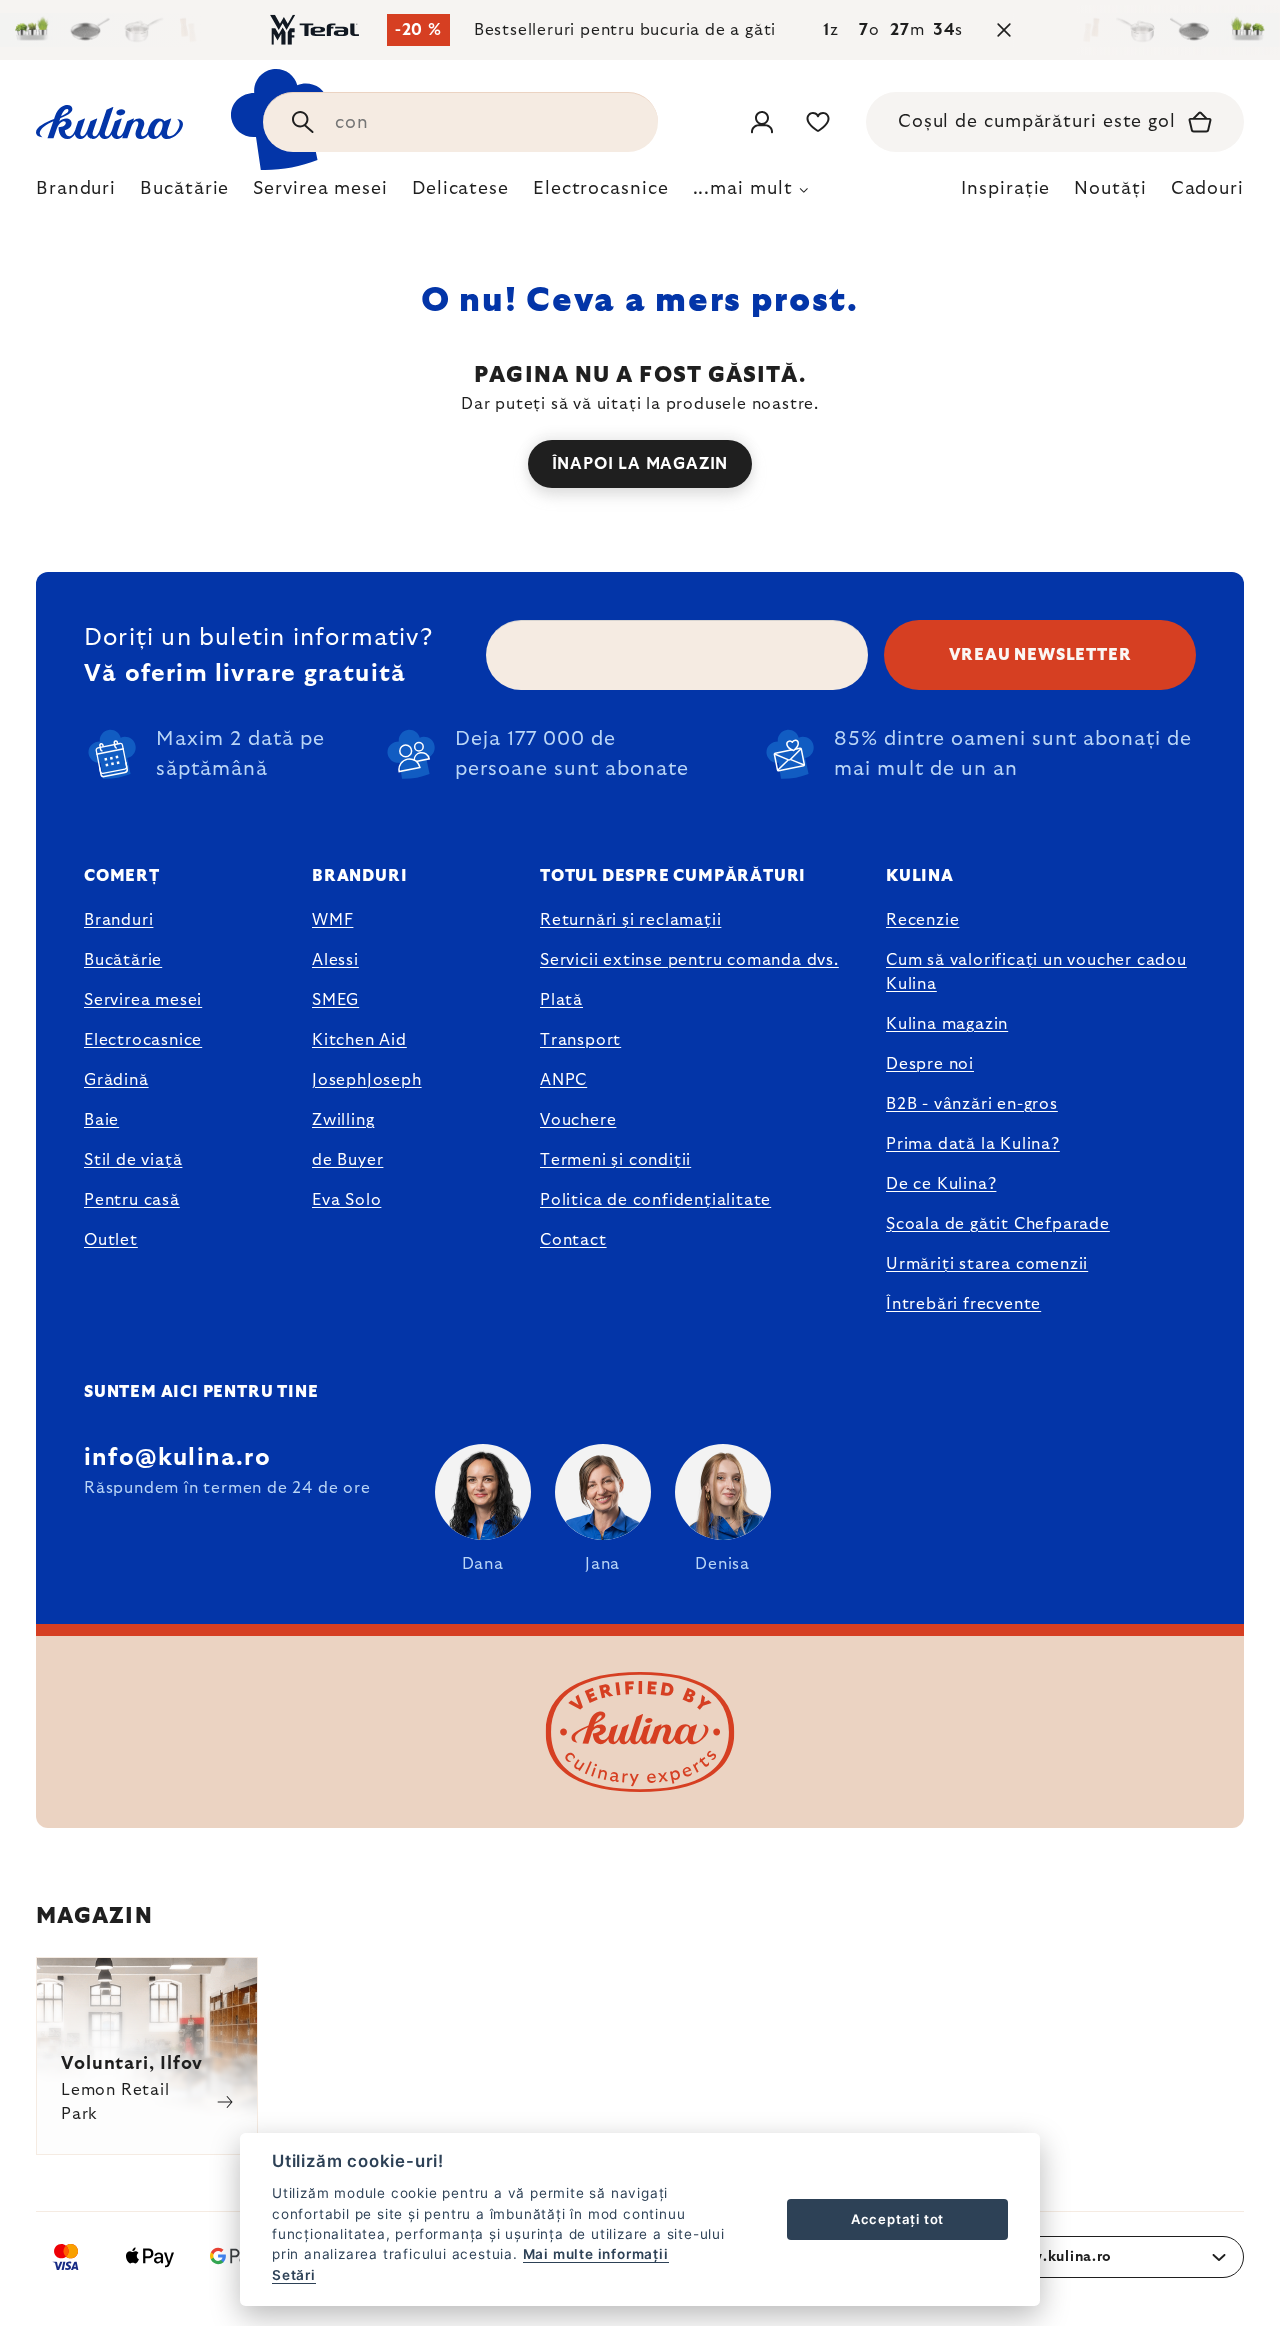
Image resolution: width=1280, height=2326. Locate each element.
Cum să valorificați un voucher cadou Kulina (1036, 972)
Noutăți (1110, 189)
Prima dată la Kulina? (973, 1144)
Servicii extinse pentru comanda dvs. (689, 960)
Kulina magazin (947, 1024)
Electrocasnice (143, 1040)
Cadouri (1207, 189)
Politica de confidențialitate (655, 1200)
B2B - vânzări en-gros (972, 1104)
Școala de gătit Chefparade (998, 1224)
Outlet (111, 1240)
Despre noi (930, 1064)
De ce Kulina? (941, 1184)
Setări (294, 2275)
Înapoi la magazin (640, 464)
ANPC (563, 1080)
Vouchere (578, 1120)
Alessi (335, 960)
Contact (573, 1240)
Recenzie (922, 920)
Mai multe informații (596, 2254)
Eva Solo (346, 1200)
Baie (101, 1120)
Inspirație (1005, 189)
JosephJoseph (367, 1080)
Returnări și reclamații (630, 920)
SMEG (335, 1000)
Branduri (118, 920)
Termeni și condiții (615, 1160)
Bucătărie (123, 960)
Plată (561, 1000)
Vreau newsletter (1040, 655)
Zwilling (343, 1120)
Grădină (116, 1080)
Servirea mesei (143, 1000)
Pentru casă (132, 1200)
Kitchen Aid (359, 1040)
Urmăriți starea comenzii (987, 1264)
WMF (332, 920)
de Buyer (347, 1160)
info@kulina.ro (177, 1458)
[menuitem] (76, 194)
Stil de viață (133, 1160)
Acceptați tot (897, 2219)
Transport (580, 1040)
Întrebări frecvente (963, 1304)
